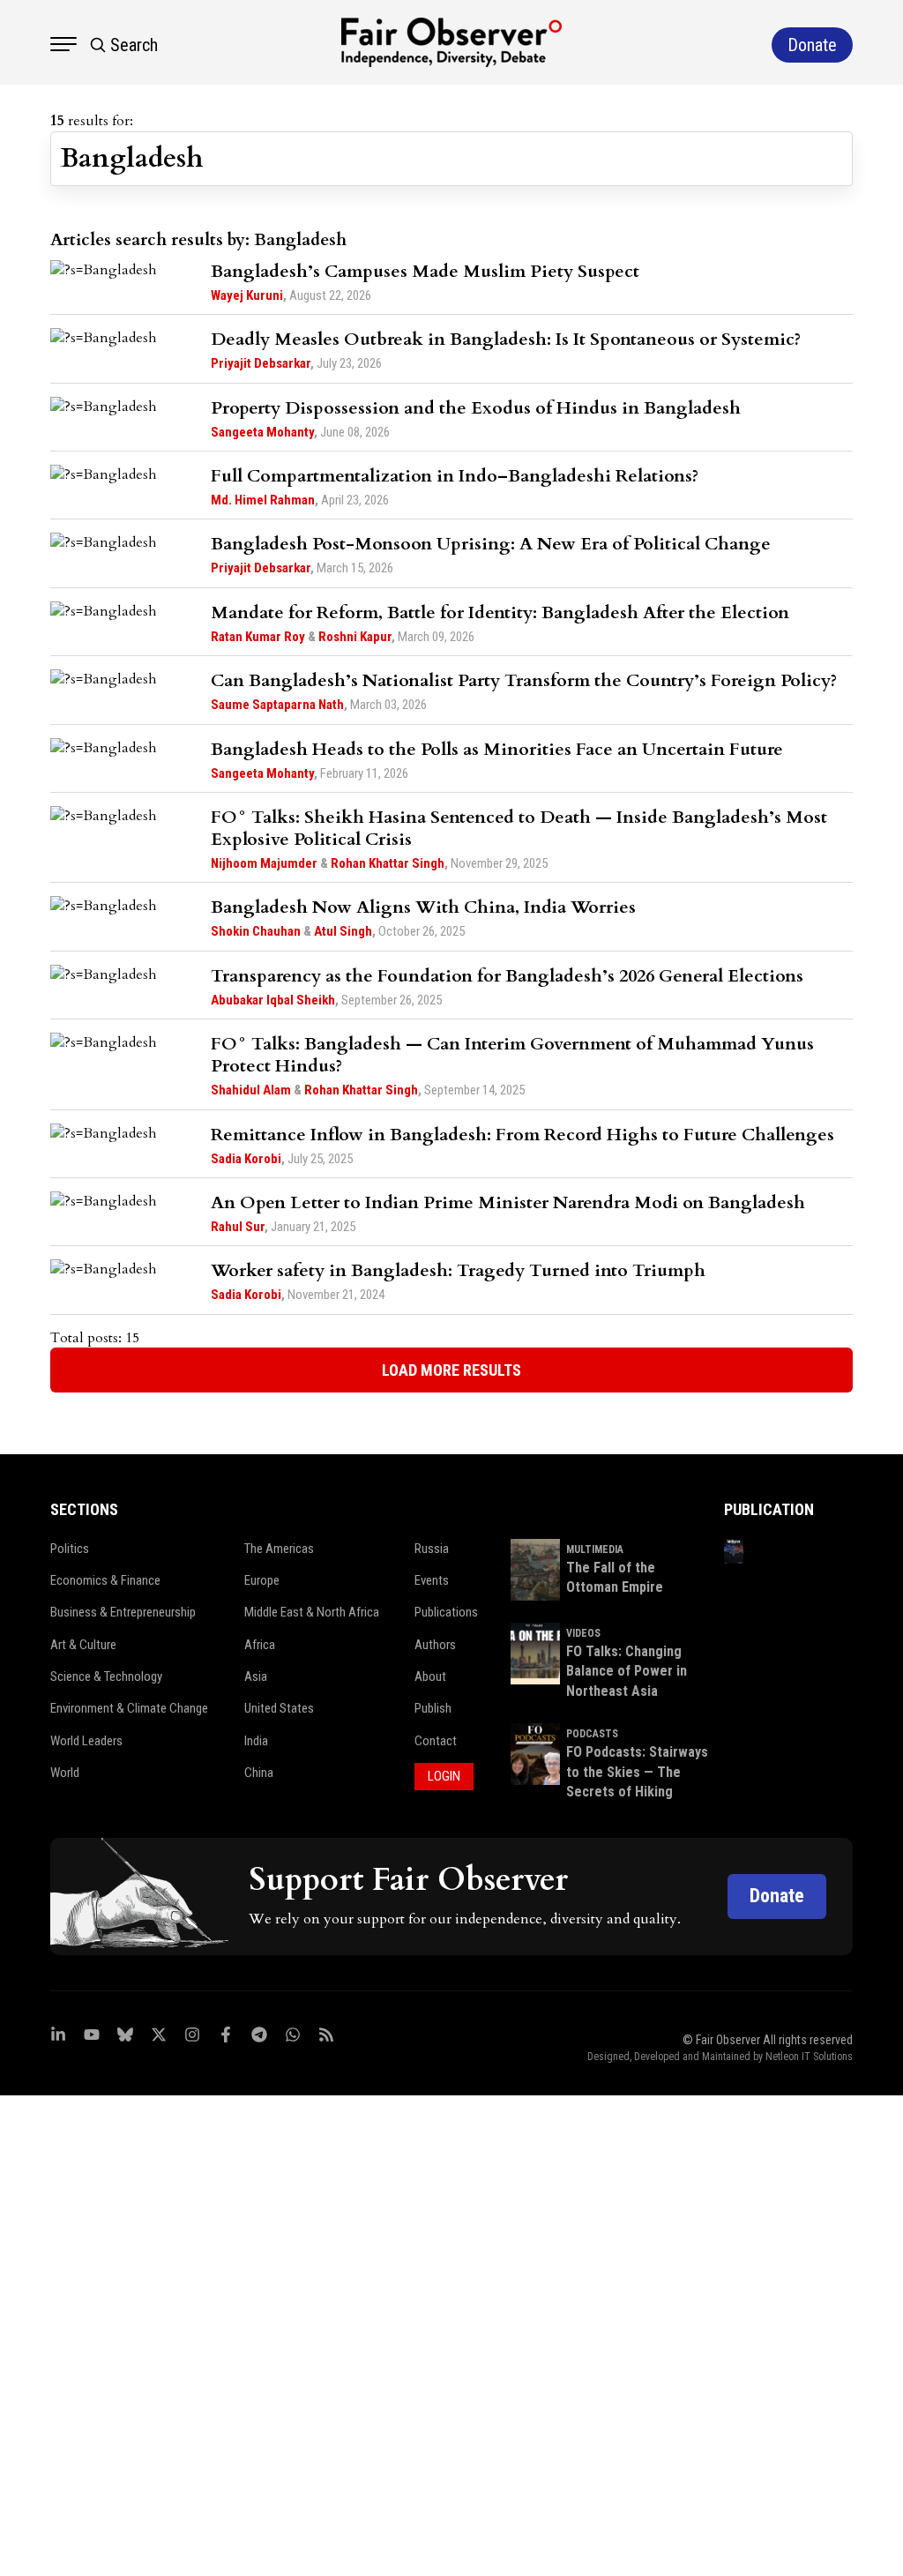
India (256, 1741)
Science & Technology (106, 1676)
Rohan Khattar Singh (388, 863)
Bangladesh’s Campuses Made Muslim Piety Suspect (425, 271)
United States (279, 1708)
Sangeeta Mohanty (262, 432)
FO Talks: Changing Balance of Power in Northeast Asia (627, 1671)
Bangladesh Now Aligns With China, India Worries (423, 907)
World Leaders (86, 1741)
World (65, 1773)
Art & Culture (83, 1645)
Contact (436, 1741)
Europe (262, 1580)
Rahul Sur (238, 1227)
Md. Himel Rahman (263, 500)
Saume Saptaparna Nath (277, 705)
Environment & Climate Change (129, 1708)
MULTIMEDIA (595, 1549)
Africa (260, 1645)
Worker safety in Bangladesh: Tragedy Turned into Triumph (458, 1270)
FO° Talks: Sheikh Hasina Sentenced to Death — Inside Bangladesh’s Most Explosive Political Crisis (519, 828)
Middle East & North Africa (312, 1612)
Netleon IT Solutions (809, 2057)
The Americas (279, 1549)
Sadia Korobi (246, 1159)
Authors (435, 1645)
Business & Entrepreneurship (123, 1612)
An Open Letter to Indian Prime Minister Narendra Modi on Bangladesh (508, 1202)
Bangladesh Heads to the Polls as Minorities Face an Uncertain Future (497, 749)
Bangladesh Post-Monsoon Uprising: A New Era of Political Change (491, 544)
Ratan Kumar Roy (258, 637)
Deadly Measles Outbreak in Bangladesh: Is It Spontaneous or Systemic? (506, 339)
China (259, 1773)
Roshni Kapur (355, 637)
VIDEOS (583, 1633)
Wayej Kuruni (247, 295)
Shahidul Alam (251, 1090)
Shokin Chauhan (256, 931)
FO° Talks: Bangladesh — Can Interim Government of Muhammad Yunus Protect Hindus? (512, 1055)
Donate (777, 1896)
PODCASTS (592, 1734)
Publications (446, 1612)
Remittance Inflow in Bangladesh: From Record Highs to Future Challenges (522, 1135)
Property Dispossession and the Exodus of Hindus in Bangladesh (476, 408)
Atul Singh (343, 931)
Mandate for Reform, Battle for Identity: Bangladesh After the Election (500, 612)
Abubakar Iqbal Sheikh (273, 1000)
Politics (70, 1549)
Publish (433, 1708)
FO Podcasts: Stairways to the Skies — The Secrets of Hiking (637, 1772)
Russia (432, 1549)
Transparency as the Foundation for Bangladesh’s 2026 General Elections (507, 976)
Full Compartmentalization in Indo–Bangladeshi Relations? (455, 476)
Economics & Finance (105, 1580)
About (430, 1676)
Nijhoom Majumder (264, 863)
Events (432, 1580)
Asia (256, 1676)
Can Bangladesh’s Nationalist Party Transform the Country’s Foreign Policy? (524, 680)
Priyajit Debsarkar (261, 363)
